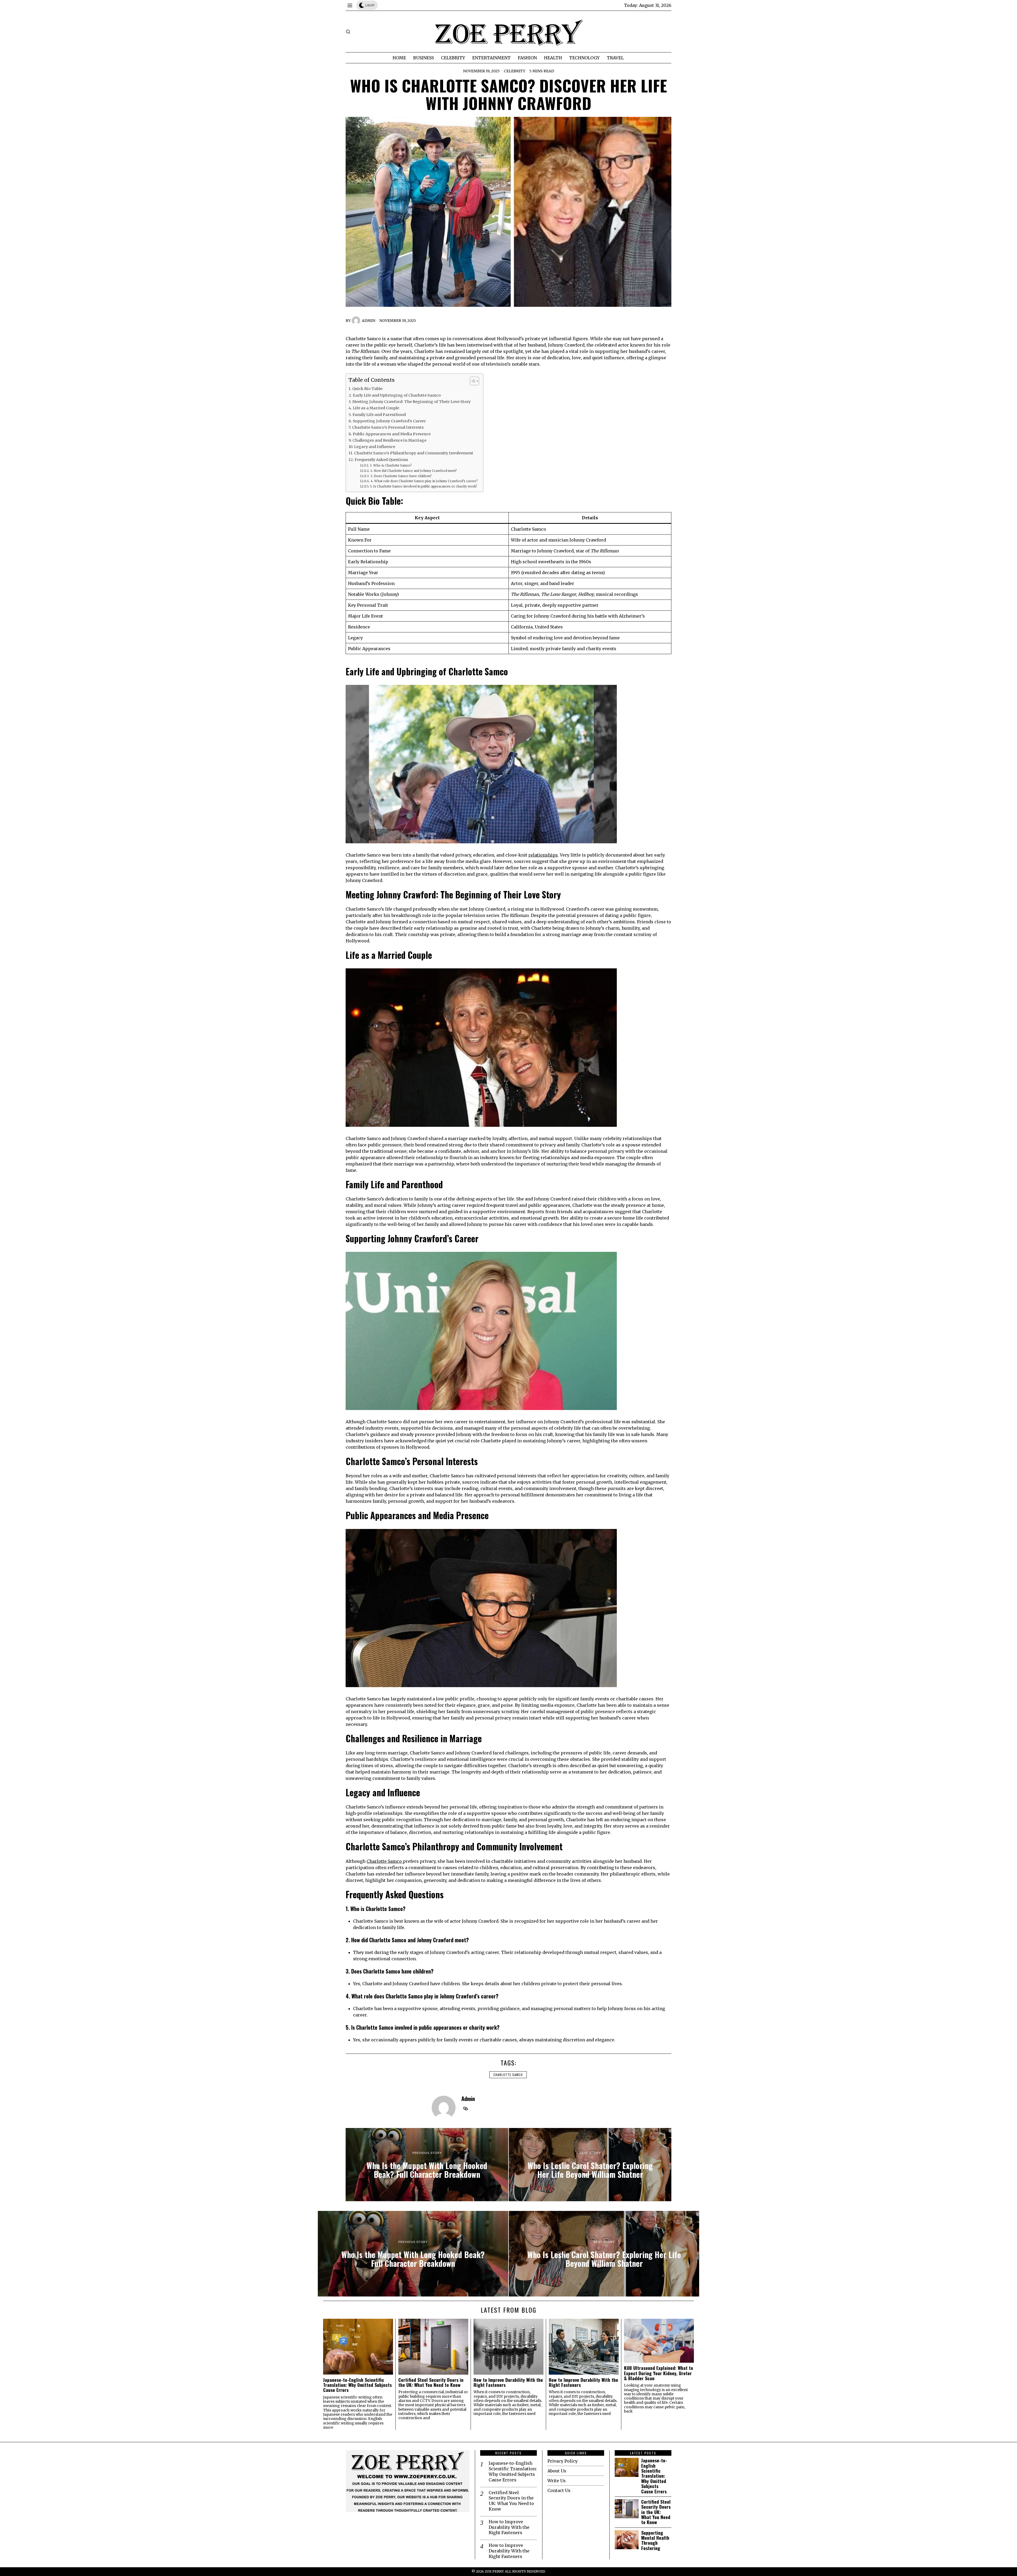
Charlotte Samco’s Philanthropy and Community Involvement (414, 453)
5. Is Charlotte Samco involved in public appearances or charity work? (423, 486)
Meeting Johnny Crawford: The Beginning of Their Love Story (411, 402)
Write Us (557, 2481)
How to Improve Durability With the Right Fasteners (508, 2382)
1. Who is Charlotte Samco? (391, 465)
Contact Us (559, 2490)
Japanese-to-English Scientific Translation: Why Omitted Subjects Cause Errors (357, 2385)
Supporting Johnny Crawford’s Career (389, 421)
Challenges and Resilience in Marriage (389, 440)
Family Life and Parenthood (379, 415)
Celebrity (514, 71)
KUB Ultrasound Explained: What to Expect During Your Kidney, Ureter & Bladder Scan (659, 2373)
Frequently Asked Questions (381, 460)
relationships (543, 855)
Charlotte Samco (385, 1861)
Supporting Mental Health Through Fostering (655, 2540)
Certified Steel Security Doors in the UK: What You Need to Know (431, 2382)
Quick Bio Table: (368, 389)
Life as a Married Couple (376, 408)
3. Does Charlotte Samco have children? (401, 476)
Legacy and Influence (375, 447)
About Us (557, 2471)
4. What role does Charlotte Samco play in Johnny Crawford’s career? (424, 481)
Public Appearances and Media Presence (392, 434)
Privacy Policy (563, 2461)
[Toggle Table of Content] (472, 381)
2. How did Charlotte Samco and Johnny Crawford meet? (413, 471)
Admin (369, 321)
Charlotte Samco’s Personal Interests (388, 427)
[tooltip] (466, 2109)
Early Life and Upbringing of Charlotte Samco (397, 395)
